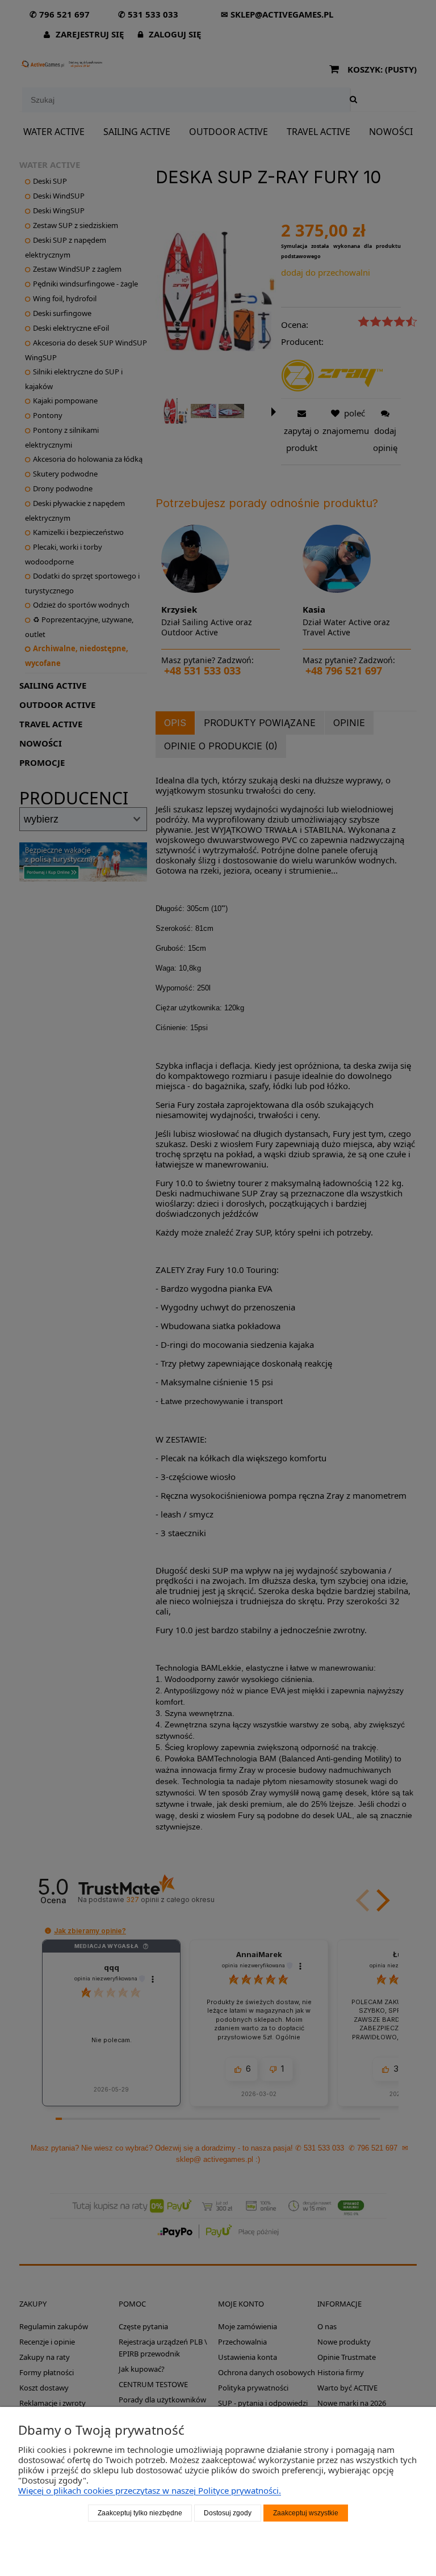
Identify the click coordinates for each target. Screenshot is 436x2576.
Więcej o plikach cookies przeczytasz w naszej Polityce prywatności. (150, 2490)
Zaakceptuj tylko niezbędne (140, 2513)
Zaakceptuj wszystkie (306, 2513)
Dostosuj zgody (228, 2513)
